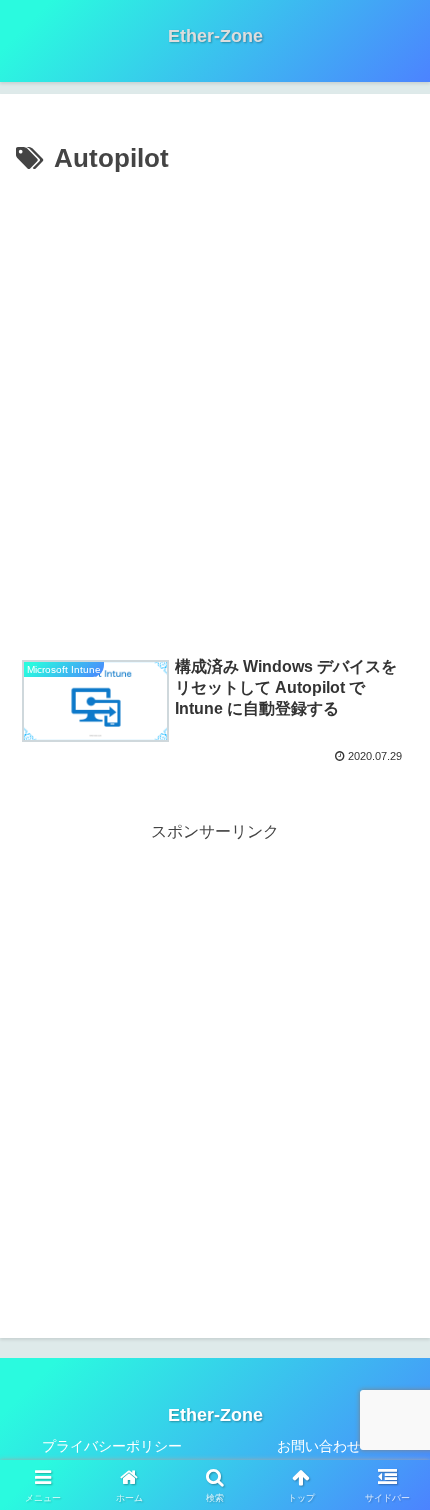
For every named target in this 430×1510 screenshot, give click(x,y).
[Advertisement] (215, 407)
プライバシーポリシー (112, 1446)
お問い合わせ (319, 1446)
